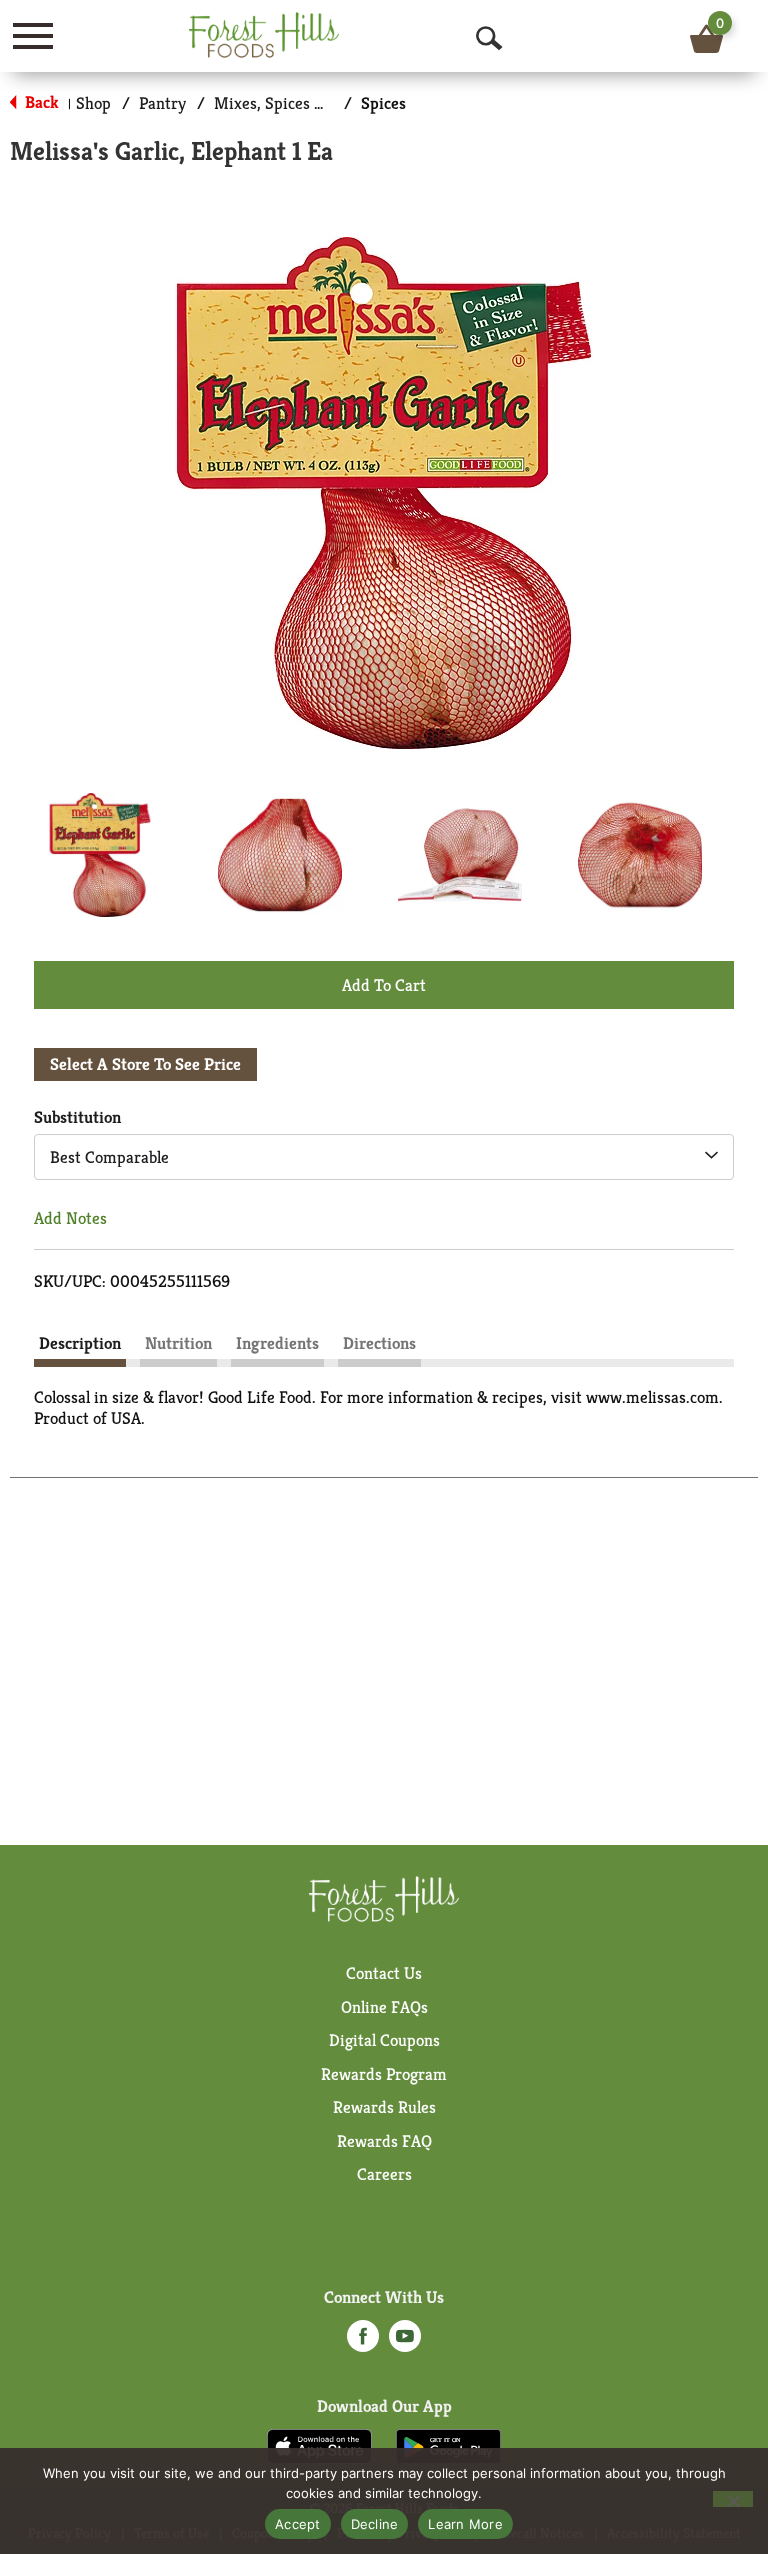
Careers (384, 2174)
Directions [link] (379, 1343)
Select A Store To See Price (145, 1064)
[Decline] (733, 2499)
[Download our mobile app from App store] (319, 2445)
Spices (383, 103)
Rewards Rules (384, 2107)
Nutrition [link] (178, 1343)
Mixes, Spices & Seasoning (307, 103)
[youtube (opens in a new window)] (405, 2342)
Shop (93, 103)
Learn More (465, 2524)
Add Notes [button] (70, 1218)
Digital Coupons (384, 2040)
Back (40, 102)
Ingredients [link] (277, 1343)
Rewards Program (384, 2074)
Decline (375, 2524)
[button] (100, 855)
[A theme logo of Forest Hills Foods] (264, 35)
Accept (298, 2524)
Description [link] (80, 1343)
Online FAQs (384, 2007)
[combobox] (384, 1157)
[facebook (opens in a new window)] (363, 2342)
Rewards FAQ (384, 2141)
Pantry (162, 103)
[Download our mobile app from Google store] (448, 2445)
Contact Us (384, 1973)
